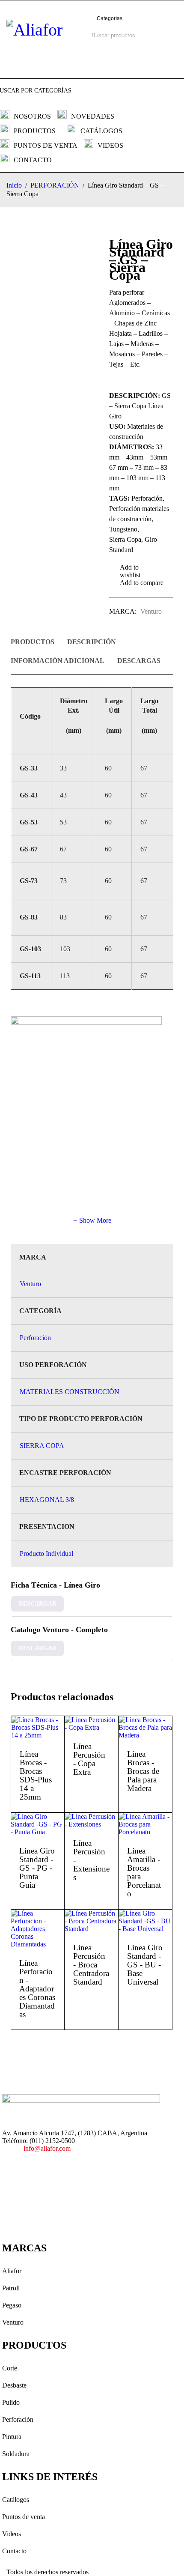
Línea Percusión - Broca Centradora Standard (91, 1965)
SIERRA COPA (42, 1446)
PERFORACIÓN (55, 185)
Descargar (38, 1604)
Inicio (14, 185)
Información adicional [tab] (58, 661)
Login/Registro (32, 57)
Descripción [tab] (92, 642)
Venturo (151, 611)
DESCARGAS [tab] (139, 661)
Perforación (35, 1338)
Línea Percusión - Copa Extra (89, 1759)
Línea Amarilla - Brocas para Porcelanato (144, 1872)
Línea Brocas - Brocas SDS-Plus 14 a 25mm (36, 1775)
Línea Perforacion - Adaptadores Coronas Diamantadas (37, 1989)
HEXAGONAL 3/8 (47, 1500)
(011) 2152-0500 (52, 2141)
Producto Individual (46, 1554)
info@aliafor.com (47, 2148)
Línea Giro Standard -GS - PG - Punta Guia (37, 1868)
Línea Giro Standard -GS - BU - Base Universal (145, 1965)
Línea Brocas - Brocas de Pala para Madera (143, 1771)
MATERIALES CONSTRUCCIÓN (70, 1392)
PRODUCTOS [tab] (33, 642)
